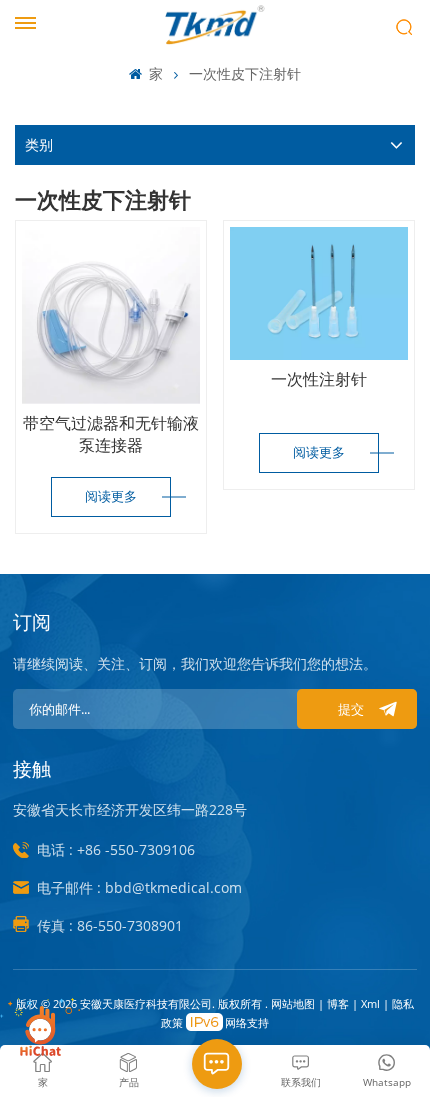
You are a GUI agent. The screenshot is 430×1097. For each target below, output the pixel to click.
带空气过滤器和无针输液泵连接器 (111, 434)
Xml (370, 1003)
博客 (339, 1003)
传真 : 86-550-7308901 (110, 925)
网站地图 (294, 1003)
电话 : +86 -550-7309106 (116, 849)
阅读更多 (111, 496)
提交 (351, 709)
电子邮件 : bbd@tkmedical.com (139, 887)
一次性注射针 (319, 379)
